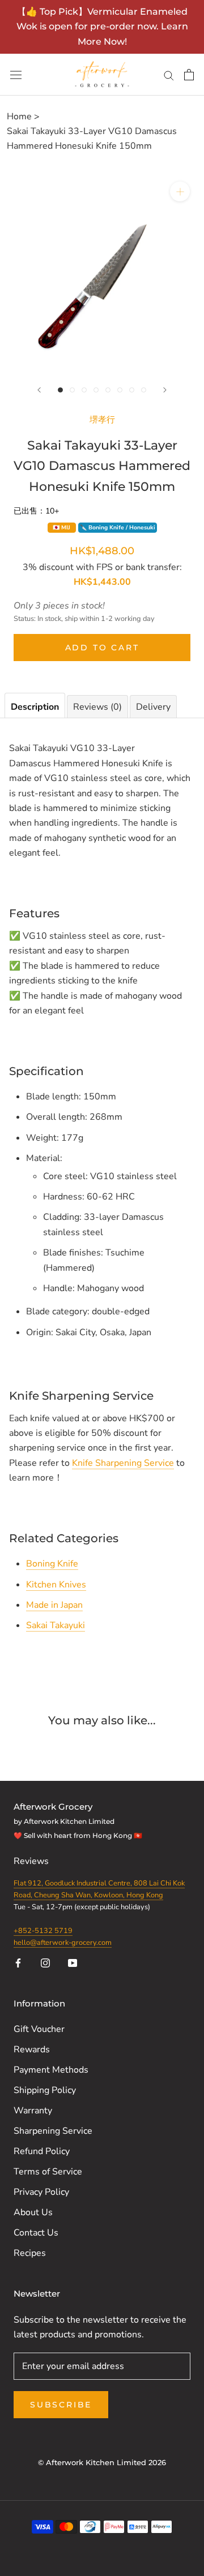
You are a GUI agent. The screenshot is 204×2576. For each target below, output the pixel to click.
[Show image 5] (108, 390)
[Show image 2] (72, 390)
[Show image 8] (144, 390)
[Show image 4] (96, 390)
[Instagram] (45, 1962)
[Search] (169, 75)
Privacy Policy (41, 2192)
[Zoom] (180, 191)
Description (35, 707)
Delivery (153, 707)
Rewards (32, 2049)
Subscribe (61, 2405)
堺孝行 (102, 419)
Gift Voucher (39, 2029)
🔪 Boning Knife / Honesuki (118, 528)
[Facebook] (18, 1962)
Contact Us (36, 2233)
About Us (33, 2212)
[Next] (165, 390)
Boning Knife (52, 1564)
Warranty (33, 2111)
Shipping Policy (45, 2090)
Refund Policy (42, 2151)
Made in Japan (54, 1605)
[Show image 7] (132, 390)
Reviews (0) (97, 707)
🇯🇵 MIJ (61, 528)
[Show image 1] (60, 390)
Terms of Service (48, 2172)
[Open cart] (189, 75)
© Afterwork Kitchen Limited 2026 (102, 2462)
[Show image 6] (120, 390)
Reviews (32, 1861)
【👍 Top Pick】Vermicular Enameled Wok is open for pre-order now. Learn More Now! (102, 27)
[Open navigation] (16, 75)
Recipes (30, 2253)
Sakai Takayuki (56, 1625)
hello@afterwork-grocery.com (63, 1943)
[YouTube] (73, 1962)
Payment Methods (51, 2070)
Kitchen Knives (56, 1585)
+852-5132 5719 (43, 1931)
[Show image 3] (84, 390)
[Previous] (39, 390)
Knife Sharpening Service (123, 1463)
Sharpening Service (53, 2131)
